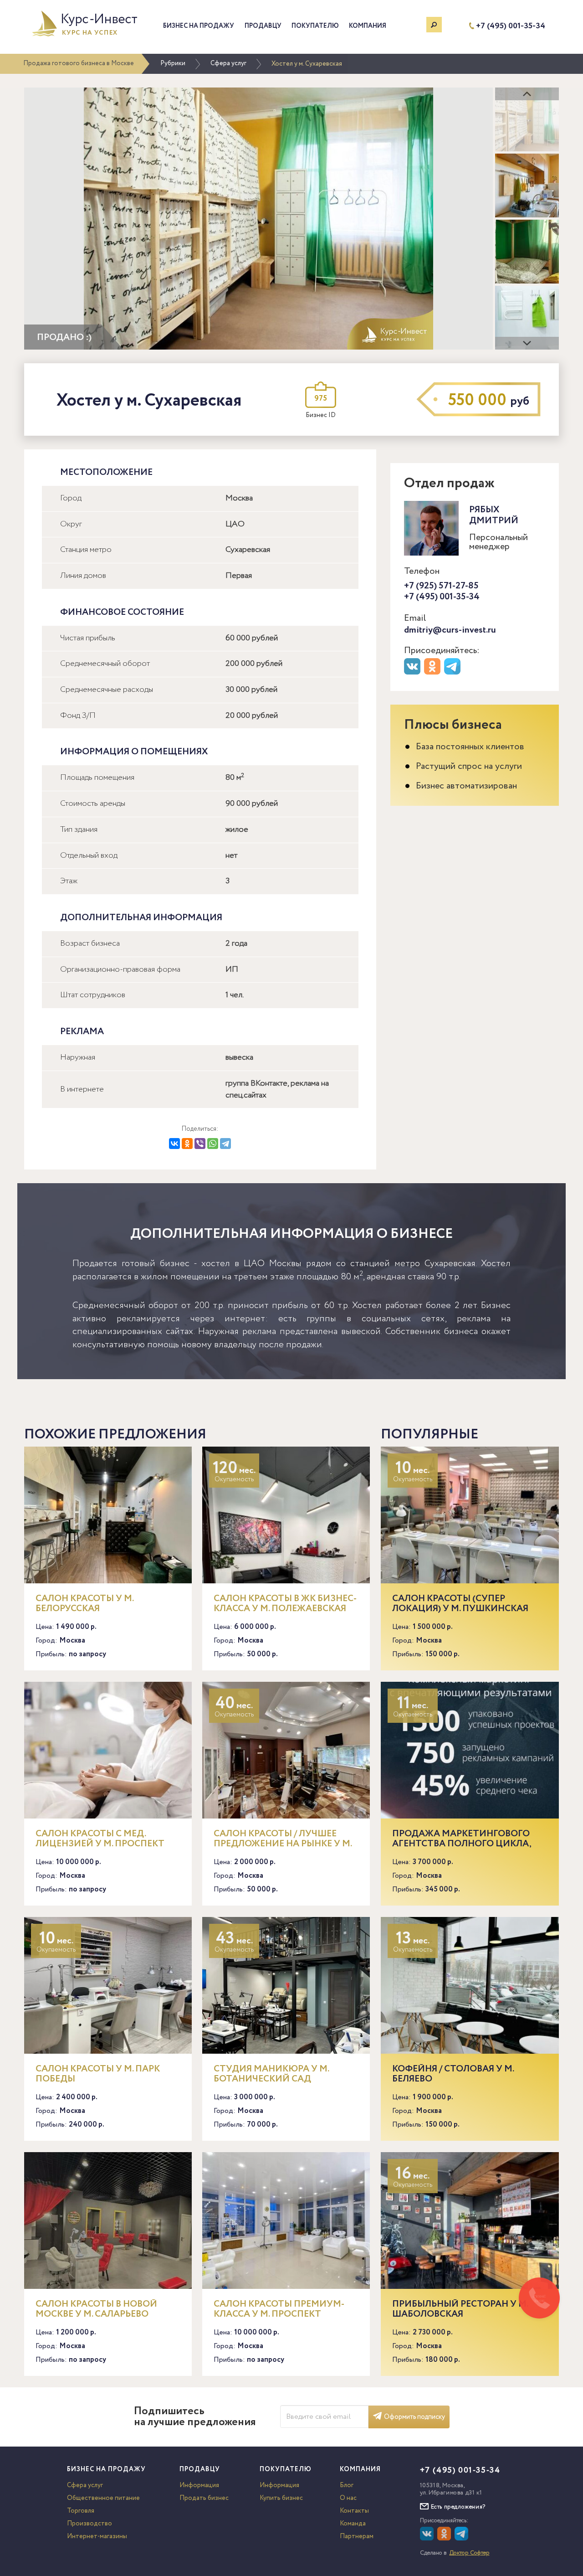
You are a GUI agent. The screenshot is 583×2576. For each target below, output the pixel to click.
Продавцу (263, 26)
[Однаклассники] (445, 2539)
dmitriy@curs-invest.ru (450, 630)
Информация (199, 2485)
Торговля (81, 2511)
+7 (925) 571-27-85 (441, 586)
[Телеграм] (453, 673)
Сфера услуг (228, 63)
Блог (347, 2485)
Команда (353, 2524)
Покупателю (315, 26)
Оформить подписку (414, 2417)
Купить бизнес (281, 2498)
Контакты (354, 2511)
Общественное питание (103, 2498)
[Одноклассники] (187, 1144)
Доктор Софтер (470, 2553)
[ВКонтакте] (174, 1144)
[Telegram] (225, 1144)
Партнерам (357, 2536)
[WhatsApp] (213, 1144)
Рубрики (173, 63)
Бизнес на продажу (199, 26)
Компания (368, 26)
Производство (89, 2524)
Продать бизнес (204, 2498)
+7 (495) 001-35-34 (511, 26)
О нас (348, 2498)
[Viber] (200, 1144)
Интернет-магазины (97, 2536)
